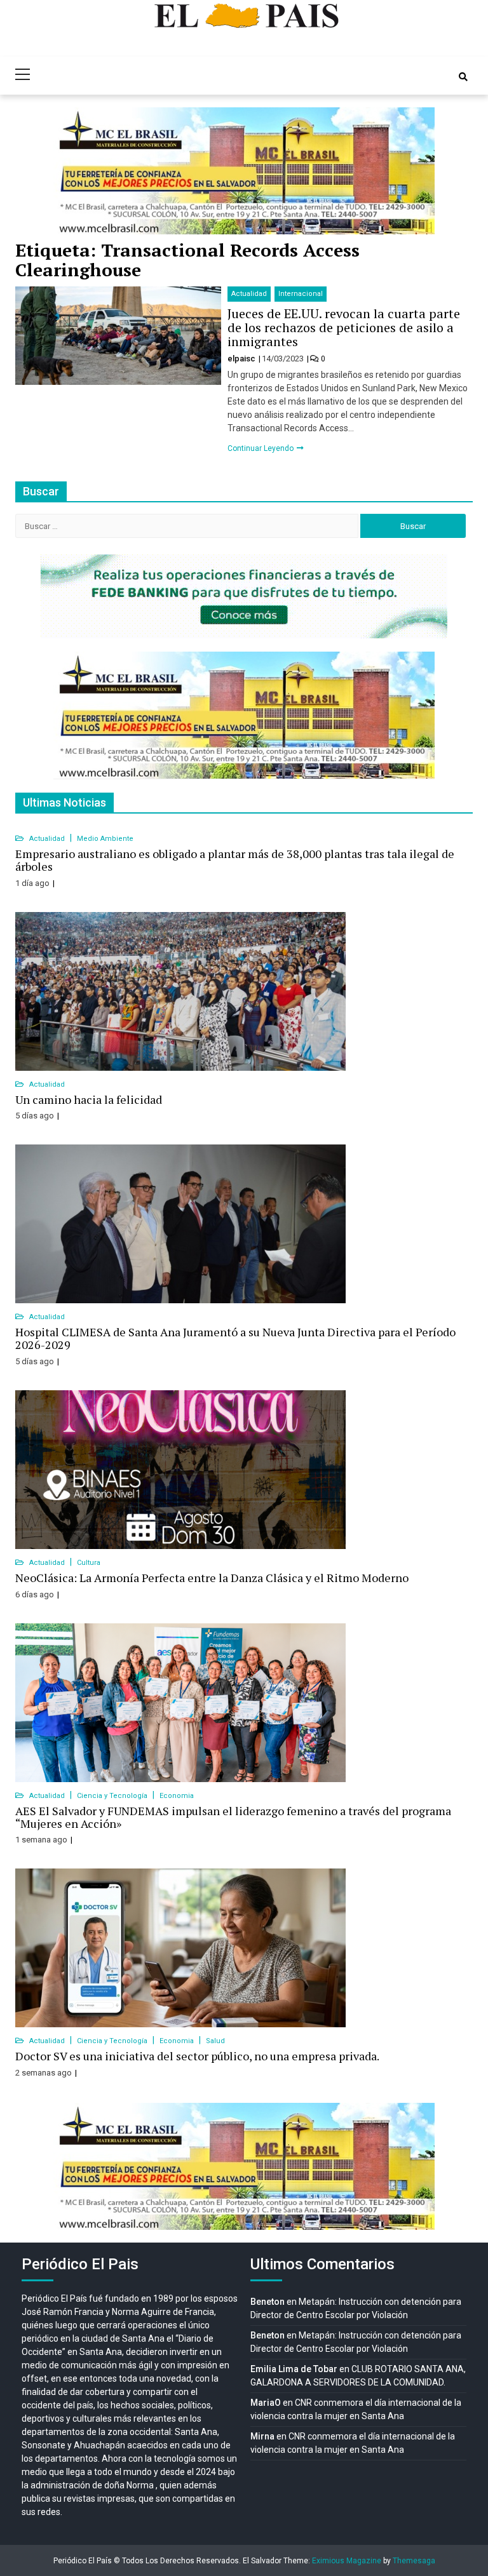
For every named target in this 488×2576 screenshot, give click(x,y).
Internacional (301, 294)
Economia (177, 1796)
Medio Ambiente (105, 839)
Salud (215, 2041)
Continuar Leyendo (261, 448)
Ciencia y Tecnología (113, 1796)
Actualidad (249, 294)
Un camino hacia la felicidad (89, 1099)
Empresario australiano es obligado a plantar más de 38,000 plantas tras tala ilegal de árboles (235, 860)
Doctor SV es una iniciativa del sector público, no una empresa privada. (197, 2056)
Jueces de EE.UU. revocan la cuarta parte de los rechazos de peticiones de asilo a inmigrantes (344, 327)
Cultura (89, 1563)
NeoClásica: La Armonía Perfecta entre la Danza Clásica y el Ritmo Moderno (212, 1578)
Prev (70, 171)
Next (418, 171)
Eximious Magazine (347, 2561)
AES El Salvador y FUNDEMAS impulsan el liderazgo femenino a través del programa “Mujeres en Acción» (233, 1817)
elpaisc (242, 359)
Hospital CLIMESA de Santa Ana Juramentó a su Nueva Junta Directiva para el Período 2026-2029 (235, 1338)
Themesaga (414, 2561)
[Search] (463, 77)
